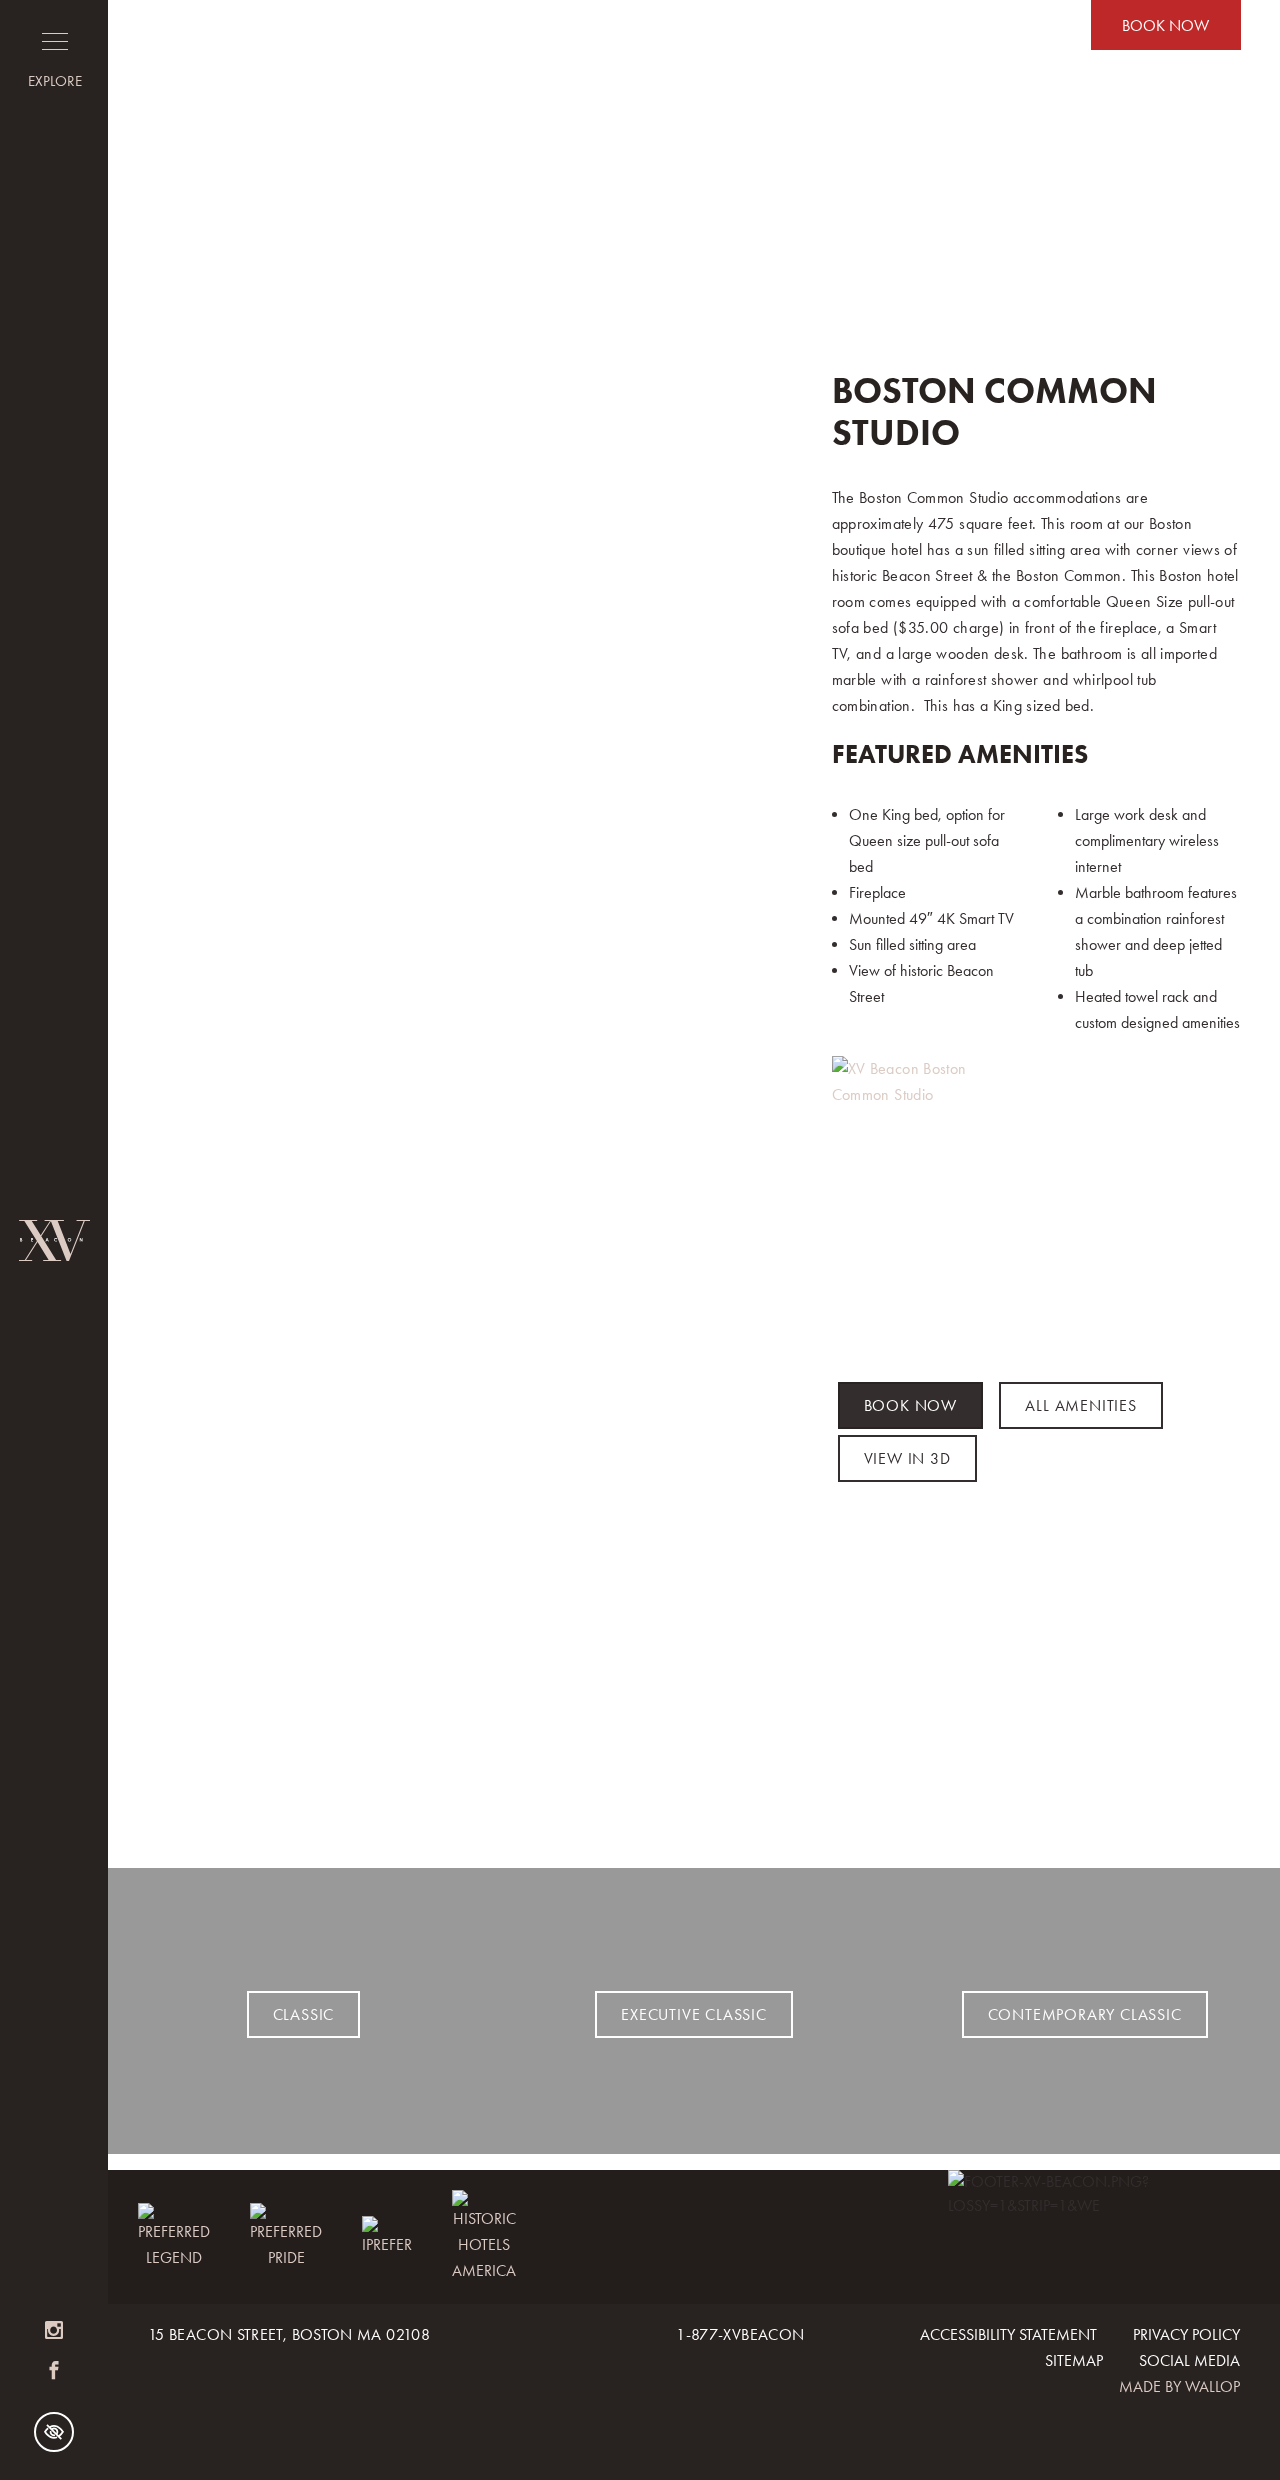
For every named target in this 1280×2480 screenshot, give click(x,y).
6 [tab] (510, 1829)
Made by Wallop (1179, 2386)
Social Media (1189, 2360)
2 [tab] (414, 1829)
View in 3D (907, 1458)
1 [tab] (390, 1829)
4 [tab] (462, 1829)
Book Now (1165, 25)
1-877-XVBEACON (740, 2334)
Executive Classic (694, 2014)
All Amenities (1080, 1405)
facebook (54, 2371)
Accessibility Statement (1008, 2334)
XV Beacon (54, 1240)
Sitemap (1074, 2360)
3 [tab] (438, 1829)
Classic (304, 2014)
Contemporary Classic (1085, 2014)
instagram (54, 2331)
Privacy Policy (1186, 2334)
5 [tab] (486, 1829)
